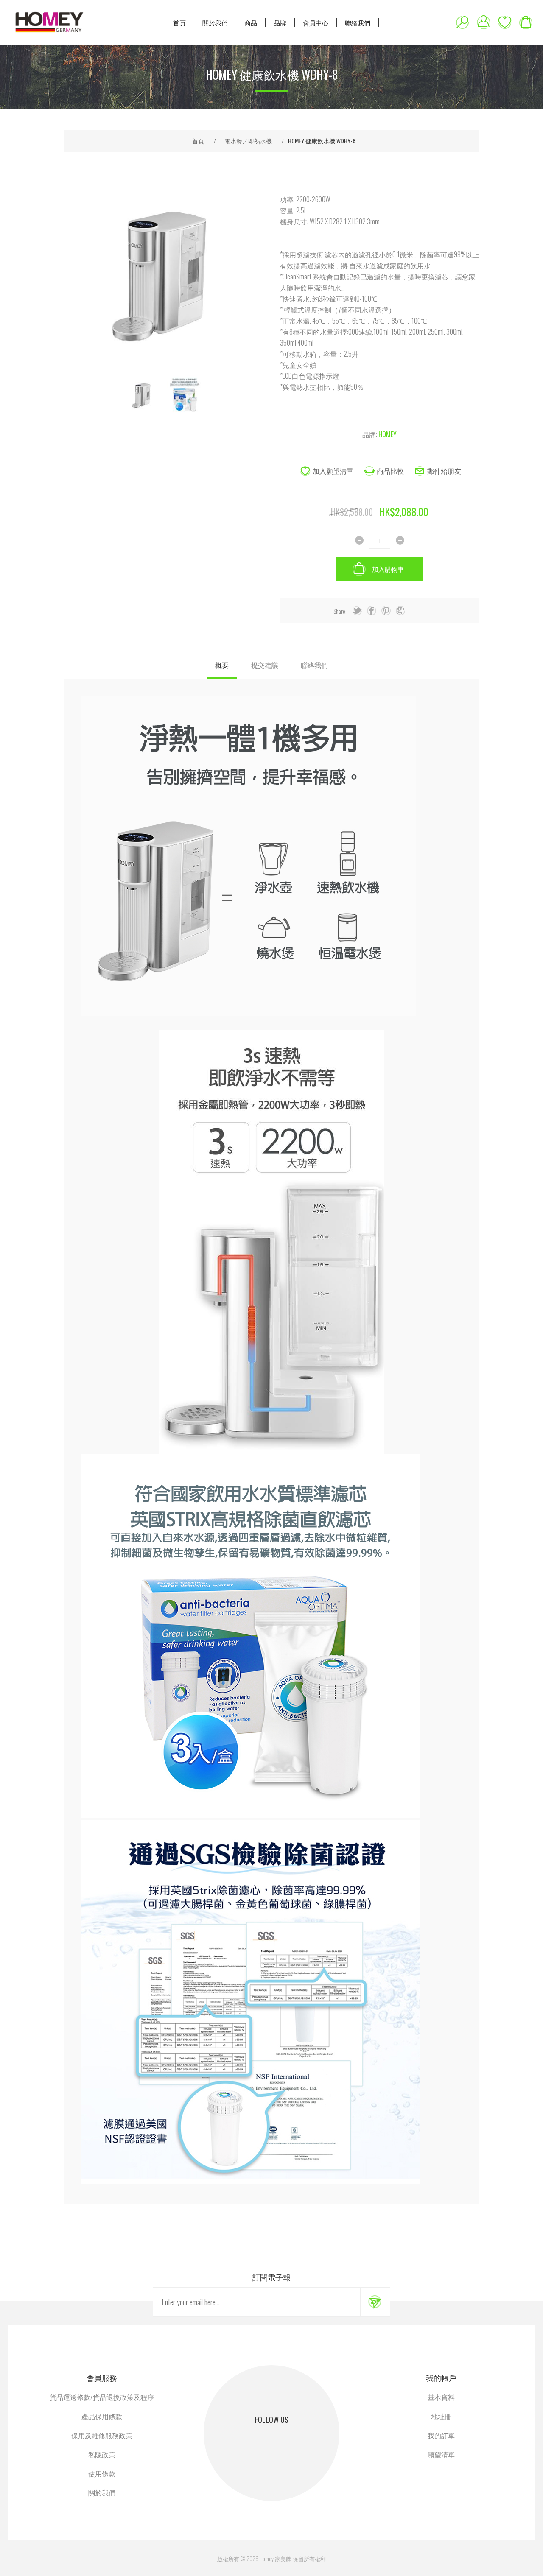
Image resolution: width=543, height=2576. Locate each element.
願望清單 (505, 22)
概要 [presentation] (222, 665)
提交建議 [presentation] (265, 665)
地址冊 (441, 2416)
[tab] (222, 665)
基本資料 (441, 2397)
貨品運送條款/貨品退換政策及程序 (102, 2397)
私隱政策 (102, 2454)
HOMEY (388, 434)
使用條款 (102, 2473)
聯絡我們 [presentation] (314, 665)
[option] (142, 394)
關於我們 (102, 2492)
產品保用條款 (102, 2416)
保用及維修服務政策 (102, 2435)
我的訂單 (441, 2435)
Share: (340, 611)
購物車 (526, 22)
